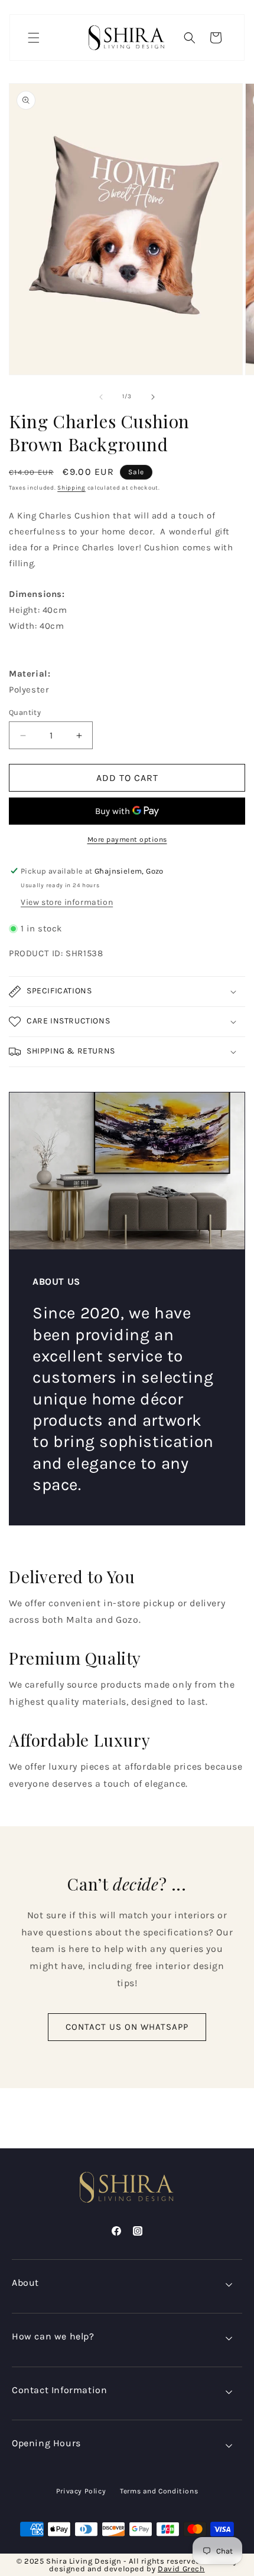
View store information (67, 902)
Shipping (71, 488)
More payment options (127, 839)
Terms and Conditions (159, 2491)
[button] (34, 38)
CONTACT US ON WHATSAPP (127, 2027)
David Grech (181, 2569)
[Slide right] (153, 397)
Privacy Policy (81, 2491)
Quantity (25, 712)
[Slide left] (101, 397)
